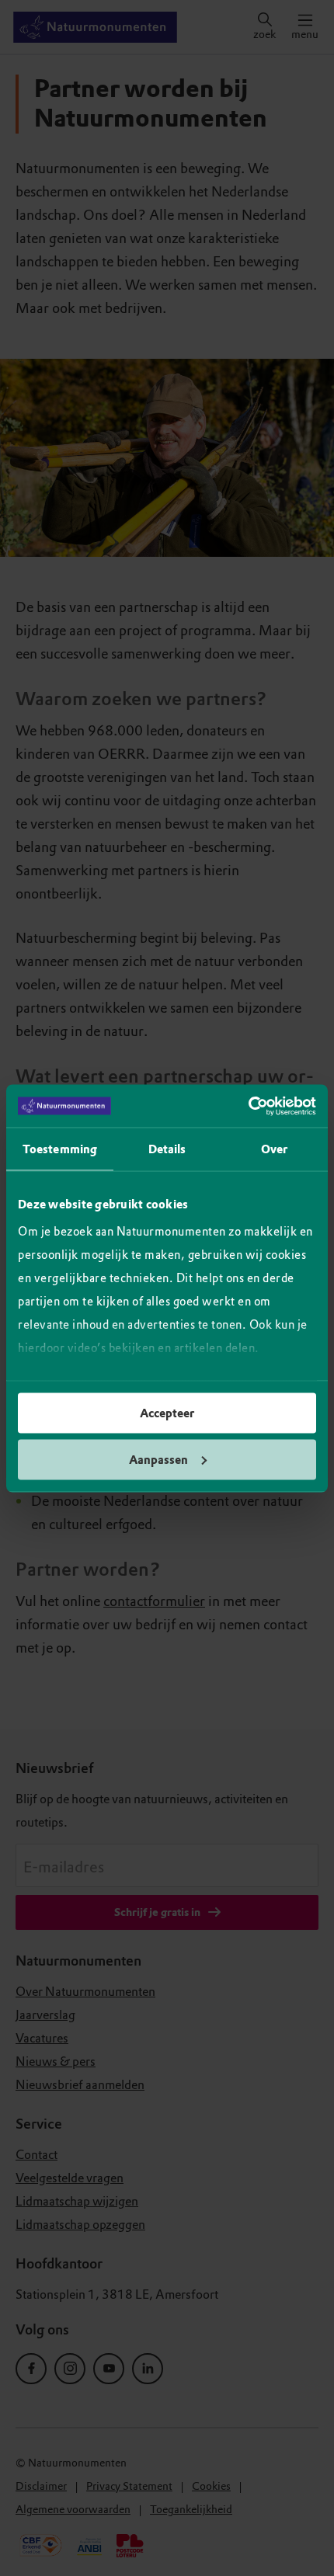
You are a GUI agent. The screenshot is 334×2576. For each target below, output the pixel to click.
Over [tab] (274, 1149)
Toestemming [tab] (60, 1149)
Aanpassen (158, 1459)
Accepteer (167, 1413)
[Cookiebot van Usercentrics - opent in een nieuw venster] (248, 1106)
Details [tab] (167, 1149)
